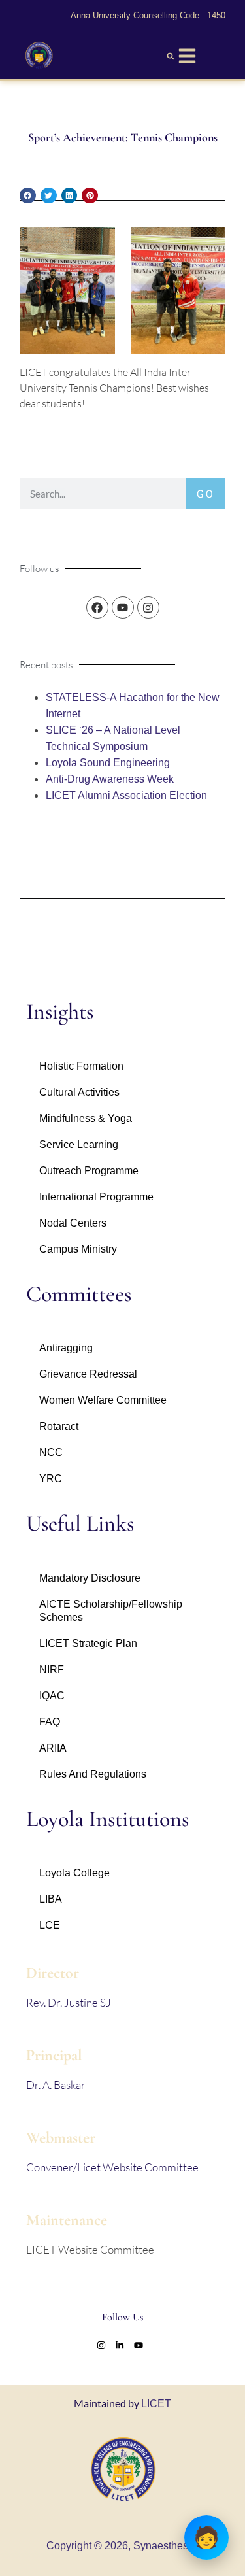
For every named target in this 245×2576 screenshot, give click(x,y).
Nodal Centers (73, 1223)
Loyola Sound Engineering (108, 763)
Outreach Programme (89, 1171)
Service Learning (79, 1144)
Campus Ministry (78, 1249)
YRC (51, 1479)
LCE (50, 1925)
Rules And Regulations (93, 1774)
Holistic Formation (81, 1066)
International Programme (96, 1197)
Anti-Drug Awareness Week (110, 779)
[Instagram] (148, 607)
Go (206, 493)
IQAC (52, 1696)
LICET (156, 2404)
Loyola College (74, 1873)
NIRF (52, 1669)
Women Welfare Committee (103, 1400)
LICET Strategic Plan (88, 1643)
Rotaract (59, 1426)
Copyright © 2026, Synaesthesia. (123, 2546)
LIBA (51, 1899)
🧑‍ (206, 2537)
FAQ (50, 1722)
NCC (51, 1452)
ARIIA (53, 1748)
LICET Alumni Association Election (126, 795)
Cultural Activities (79, 1092)
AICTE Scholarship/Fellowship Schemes (111, 1611)
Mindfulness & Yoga (86, 1118)
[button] (171, 56)
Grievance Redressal (88, 1374)
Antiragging (66, 1348)
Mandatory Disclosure (90, 1578)
